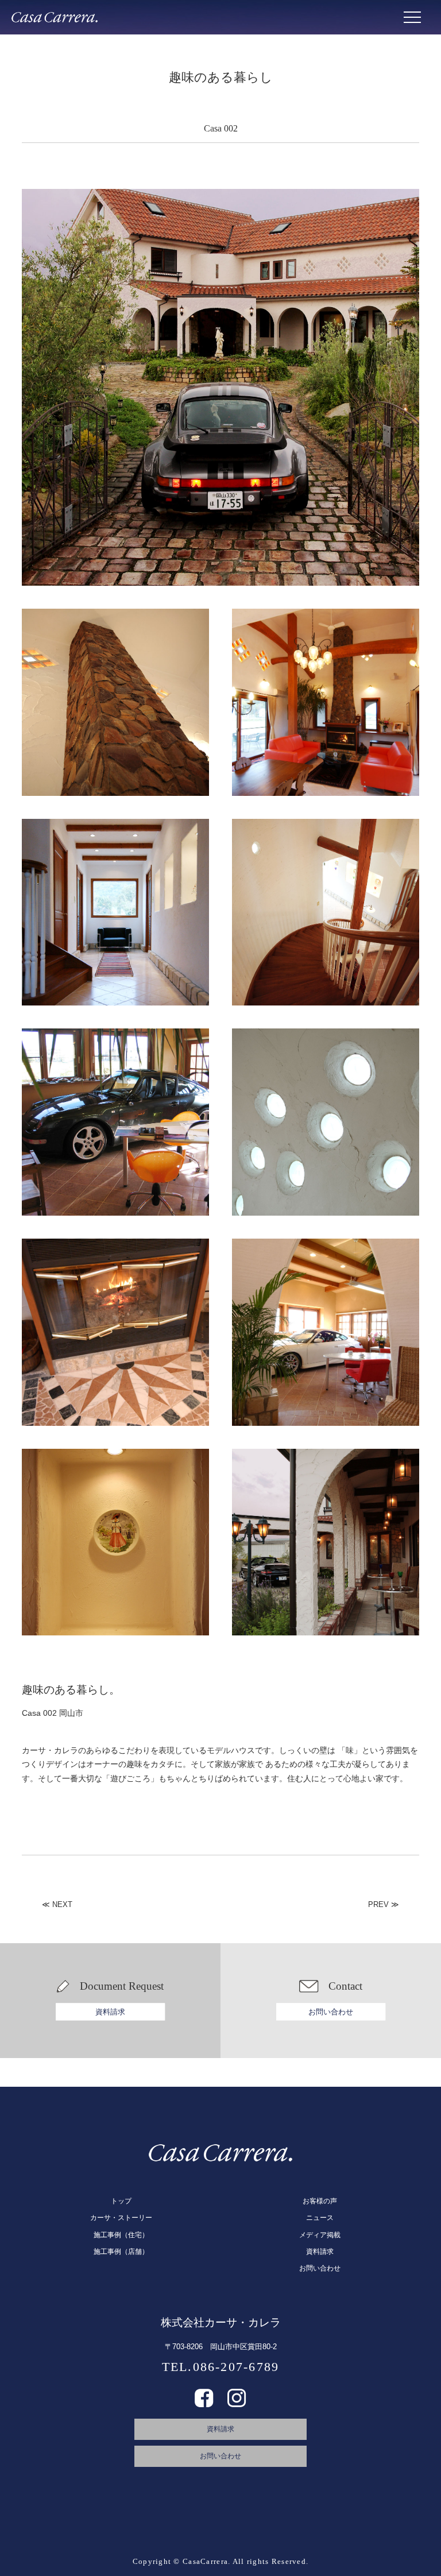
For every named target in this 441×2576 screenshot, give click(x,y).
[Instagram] (237, 2403)
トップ (121, 2201)
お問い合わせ (331, 2012)
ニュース (320, 2218)
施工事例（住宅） (121, 2235)
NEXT (62, 1904)
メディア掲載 (320, 2235)
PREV (378, 1904)
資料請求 (110, 2012)
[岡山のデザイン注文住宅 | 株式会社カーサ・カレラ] (55, 17)
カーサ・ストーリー (121, 2218)
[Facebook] (204, 2403)
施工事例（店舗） (121, 2252)
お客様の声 (320, 2201)
